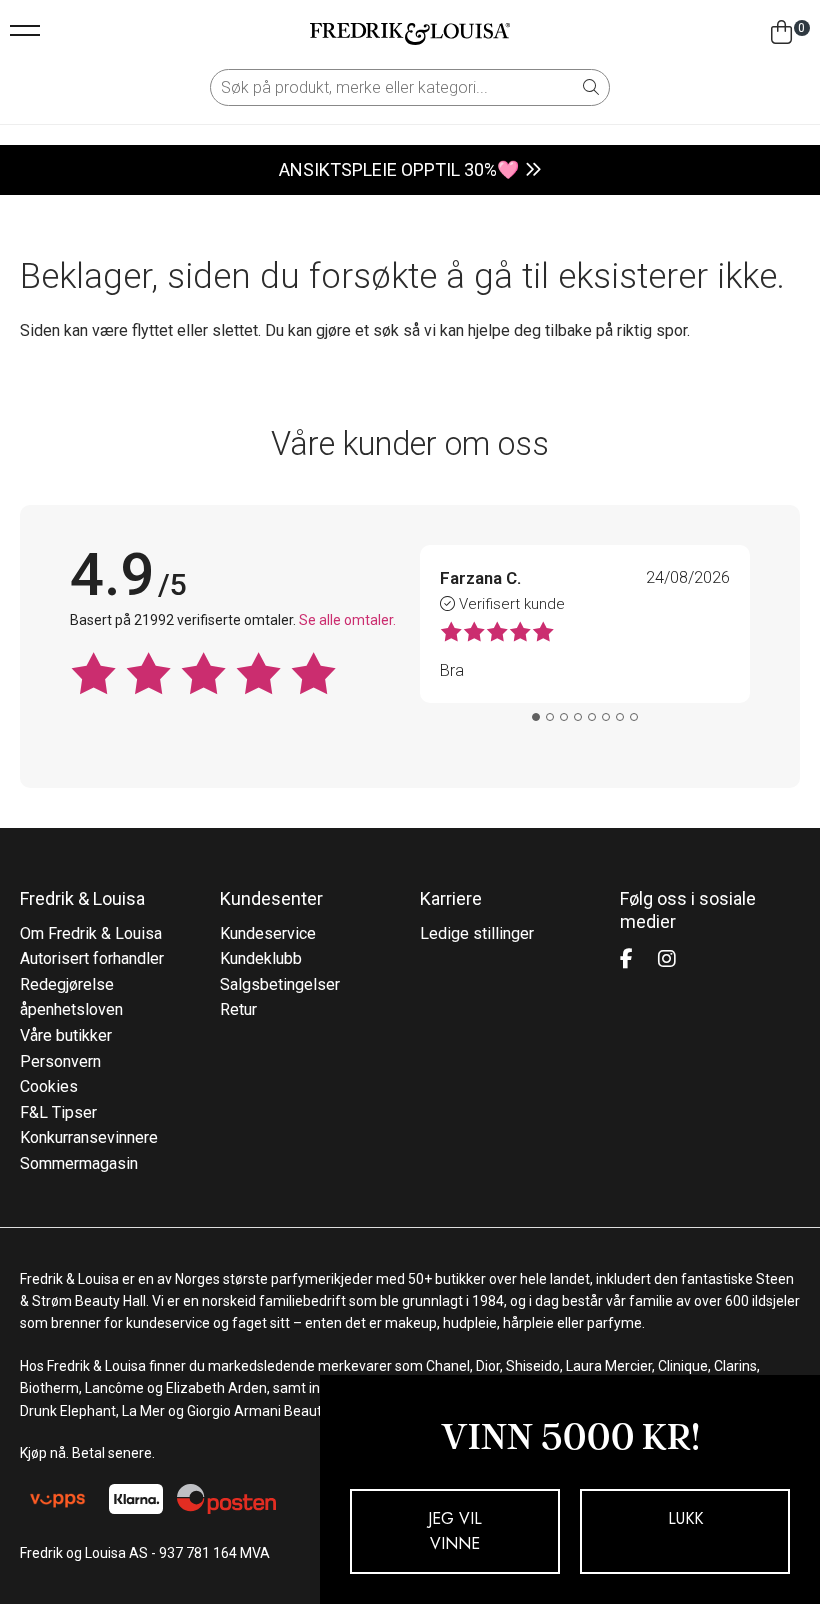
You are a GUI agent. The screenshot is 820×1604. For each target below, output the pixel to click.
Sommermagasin (79, 1163)
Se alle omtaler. (347, 620)
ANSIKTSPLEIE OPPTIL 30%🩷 (399, 169)
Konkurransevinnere (89, 1137)
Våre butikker (66, 1035)
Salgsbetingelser (280, 984)
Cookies (49, 1086)
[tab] (536, 717)
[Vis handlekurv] (781, 33)
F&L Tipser (58, 1112)
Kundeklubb (261, 958)
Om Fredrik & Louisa (91, 933)
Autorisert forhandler (92, 958)
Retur (238, 1009)
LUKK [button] (685, 1518)
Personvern (60, 1061)
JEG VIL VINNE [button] (455, 1531)
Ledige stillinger (477, 933)
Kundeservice (268, 933)
